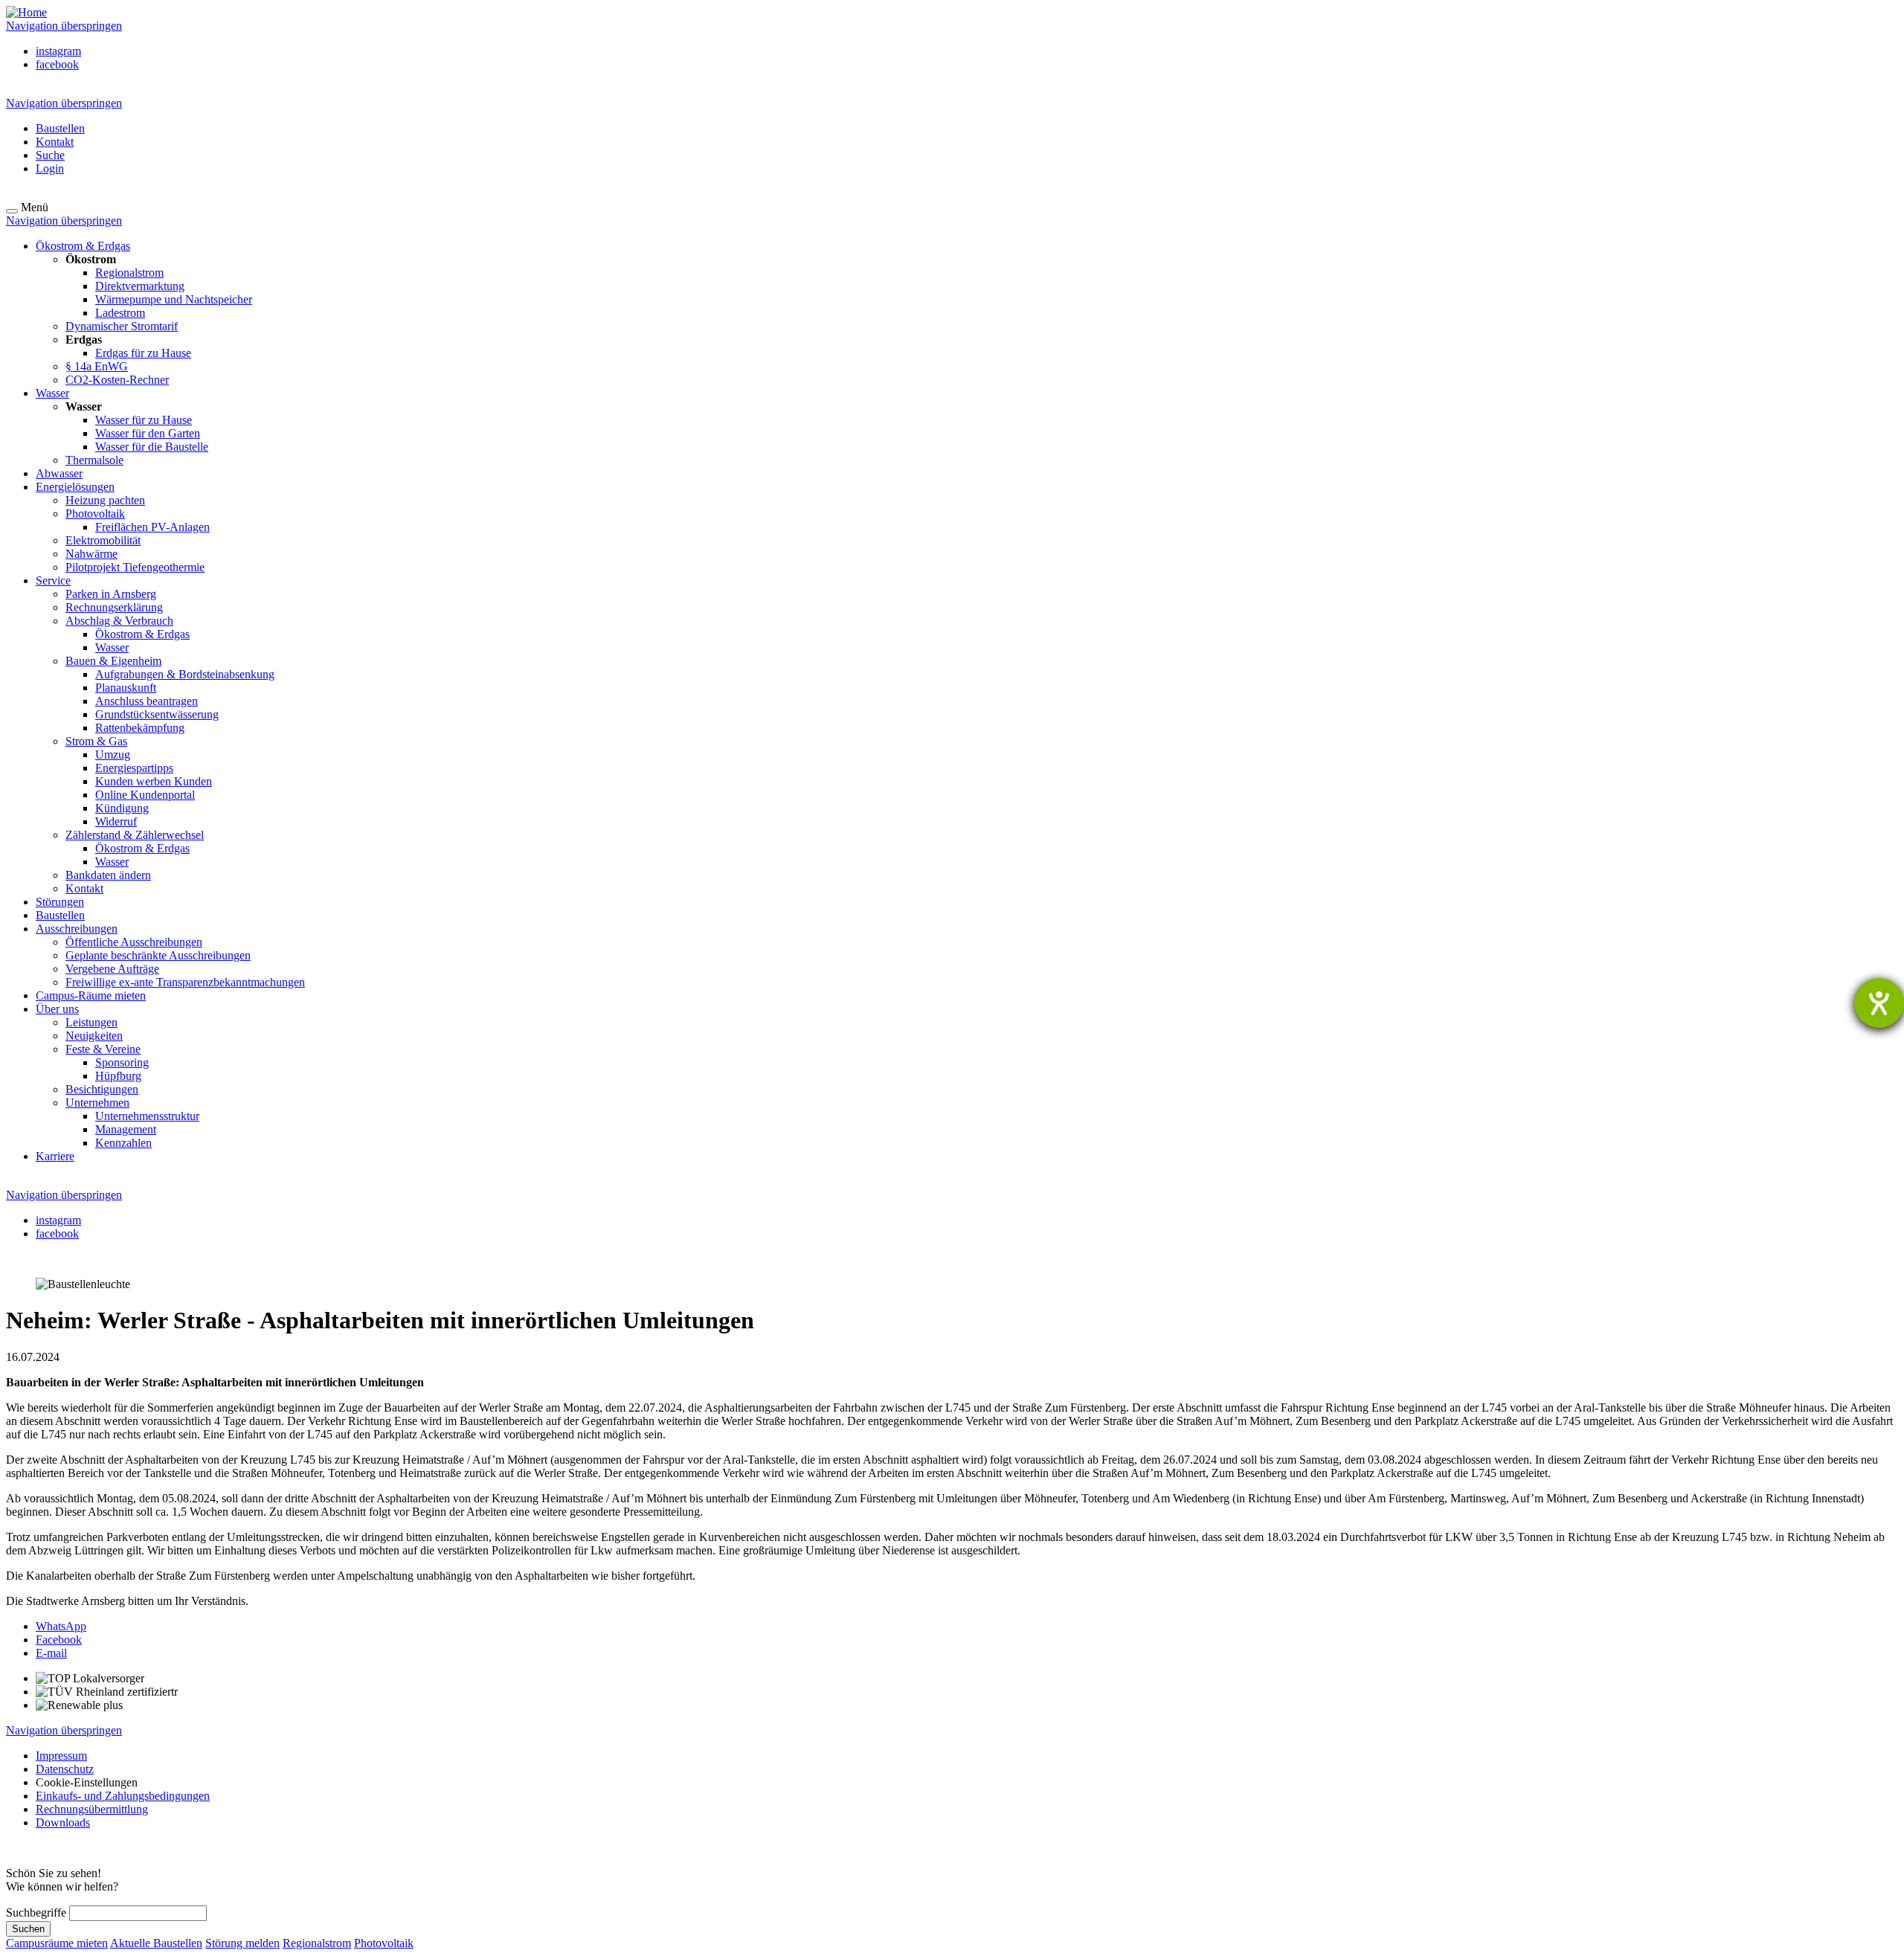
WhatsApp (61, 1626)
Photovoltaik (384, 1943)
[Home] (26, 12)
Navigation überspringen (64, 26)
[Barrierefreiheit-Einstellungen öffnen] (1879, 1003)
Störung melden (242, 1943)
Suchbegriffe (36, 1912)
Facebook (59, 1640)
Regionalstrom (317, 1943)
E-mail (51, 1653)
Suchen (28, 1929)
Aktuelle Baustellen (156, 1943)
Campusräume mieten (57, 1943)
